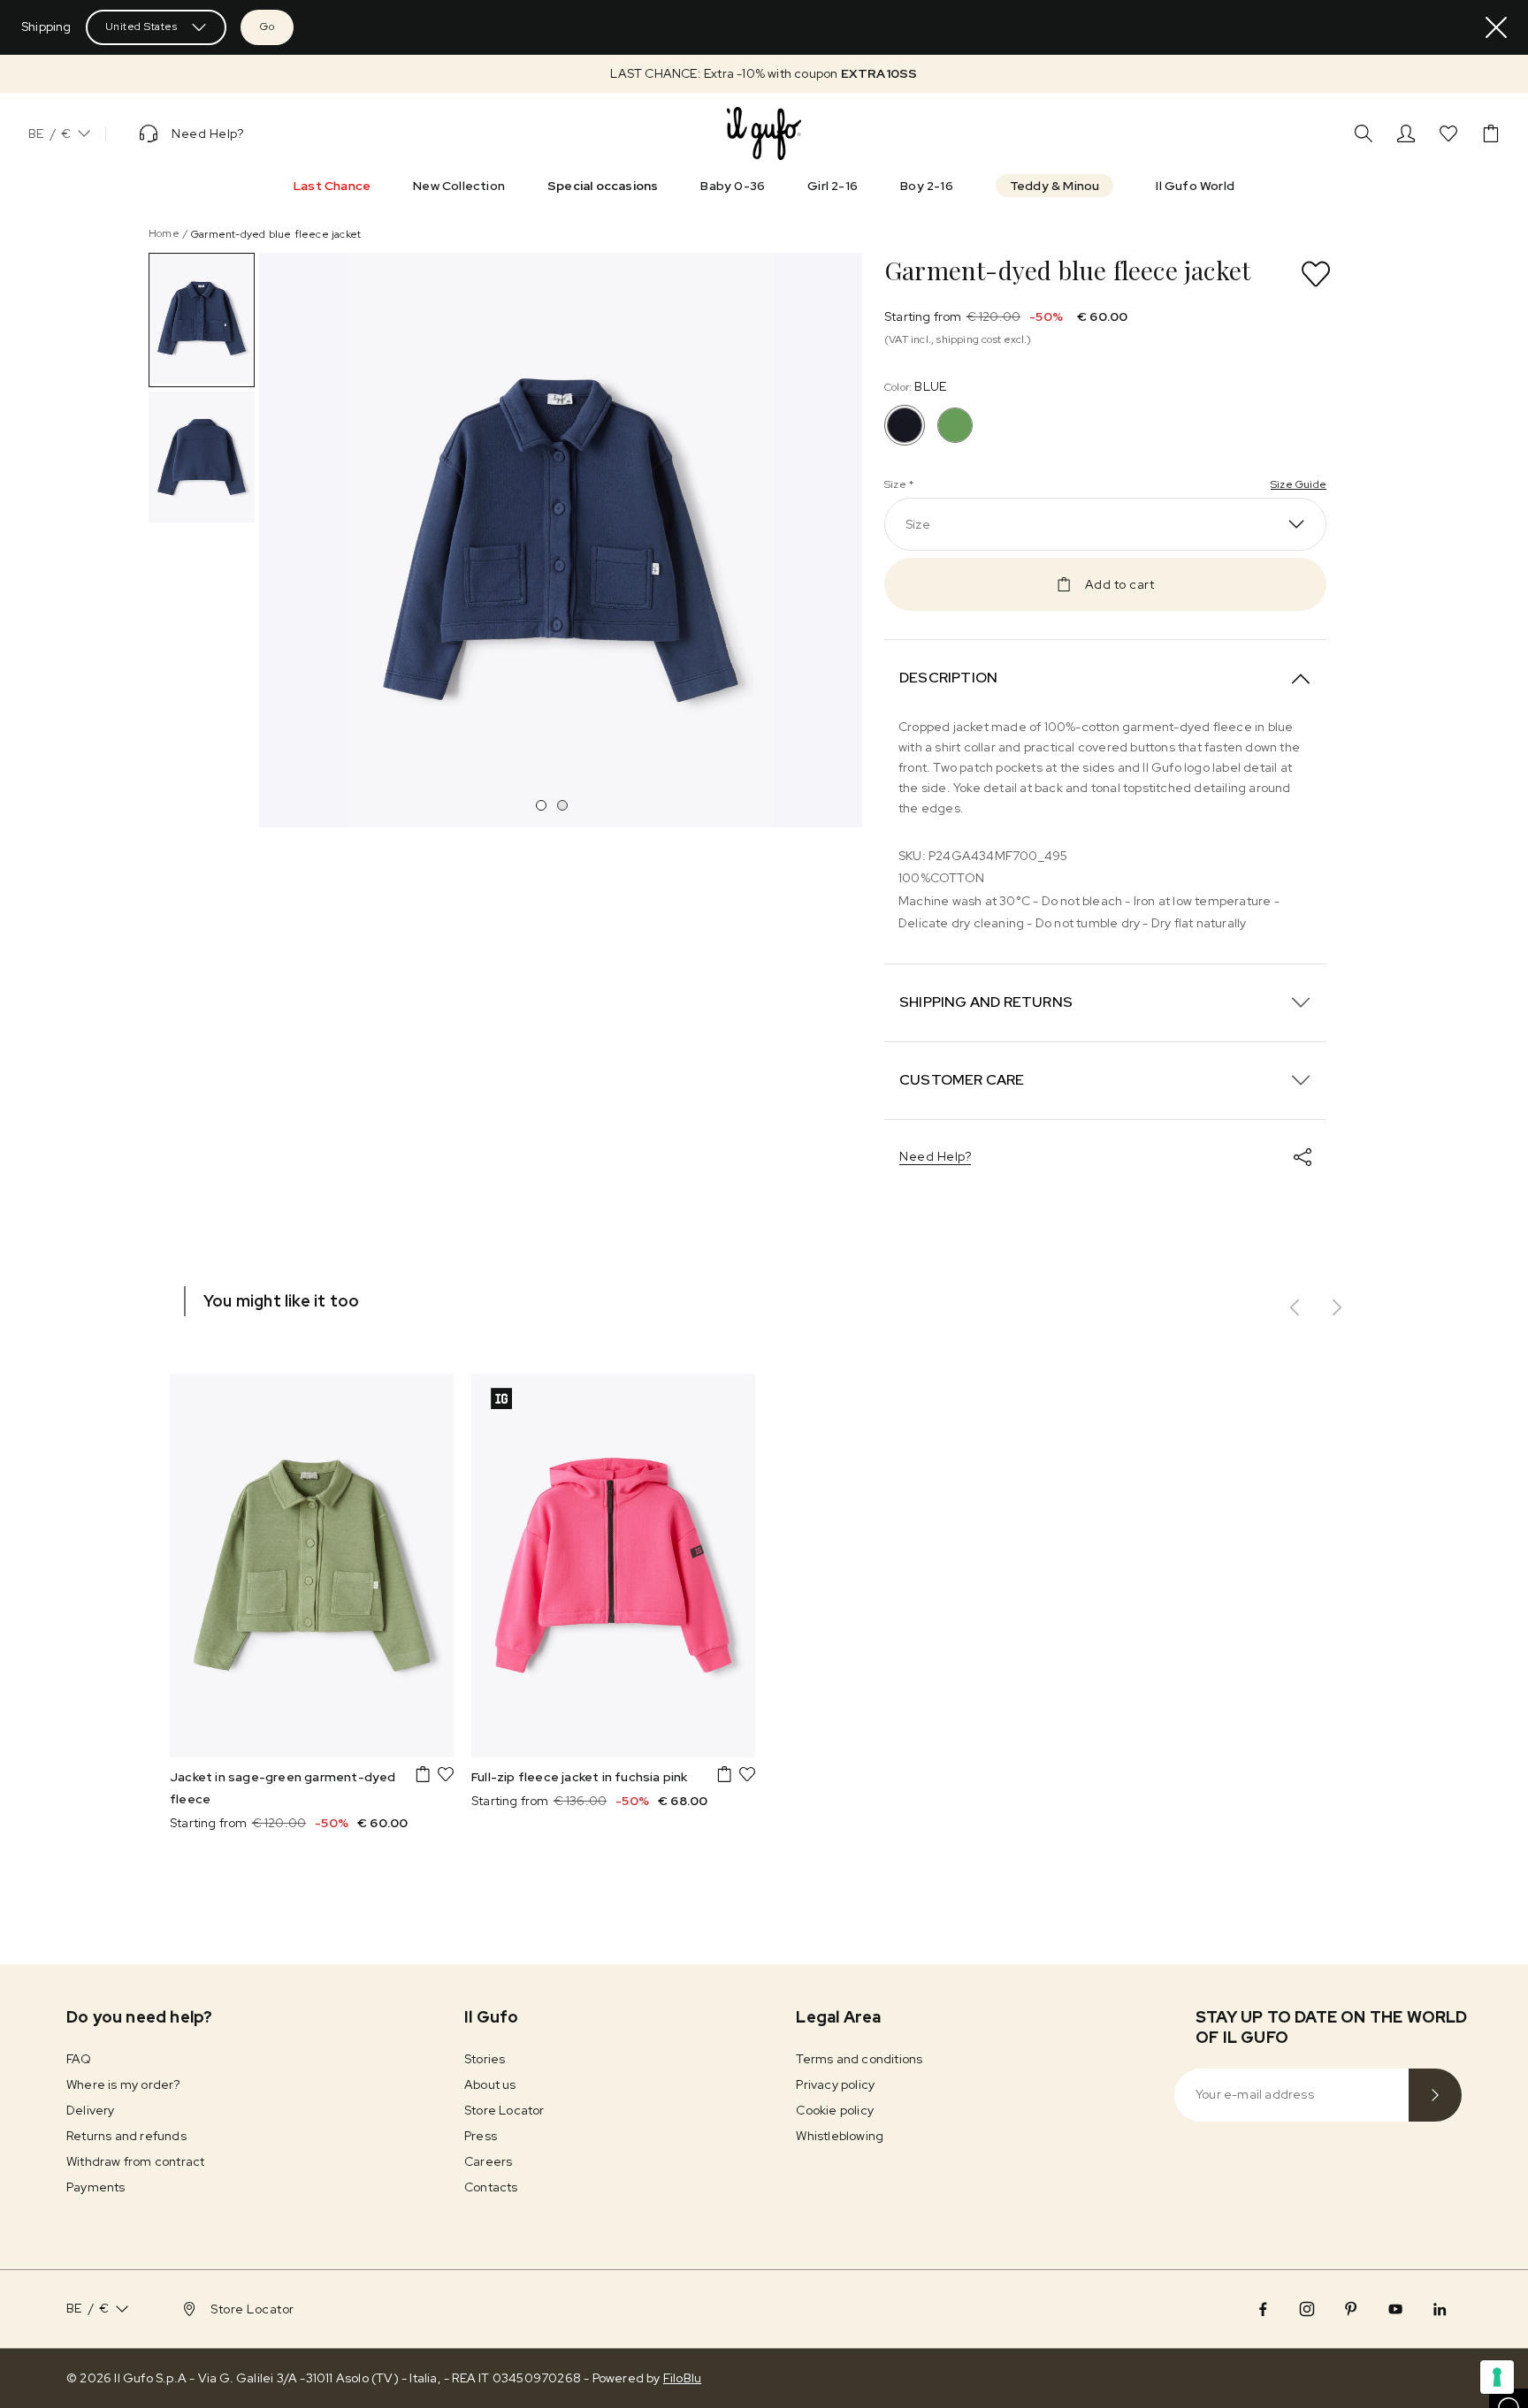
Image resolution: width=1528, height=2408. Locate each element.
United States (141, 27)
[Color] (955, 425)
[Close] (1496, 27)
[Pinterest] (1351, 2309)
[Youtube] (1395, 2309)
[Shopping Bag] (1491, 133)
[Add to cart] (423, 1774)
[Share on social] (1303, 1157)
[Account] (1406, 133)
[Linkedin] (1440, 2309)
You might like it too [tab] (281, 1301)
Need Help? (935, 1156)
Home (164, 233)
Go (267, 27)
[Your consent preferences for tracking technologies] (1497, 2377)
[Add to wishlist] (1316, 274)
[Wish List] (1448, 133)
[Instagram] (1307, 2309)
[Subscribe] (1435, 2095)
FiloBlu (682, 2378)
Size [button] (918, 524)
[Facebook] (1263, 2309)
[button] (764, 74)
